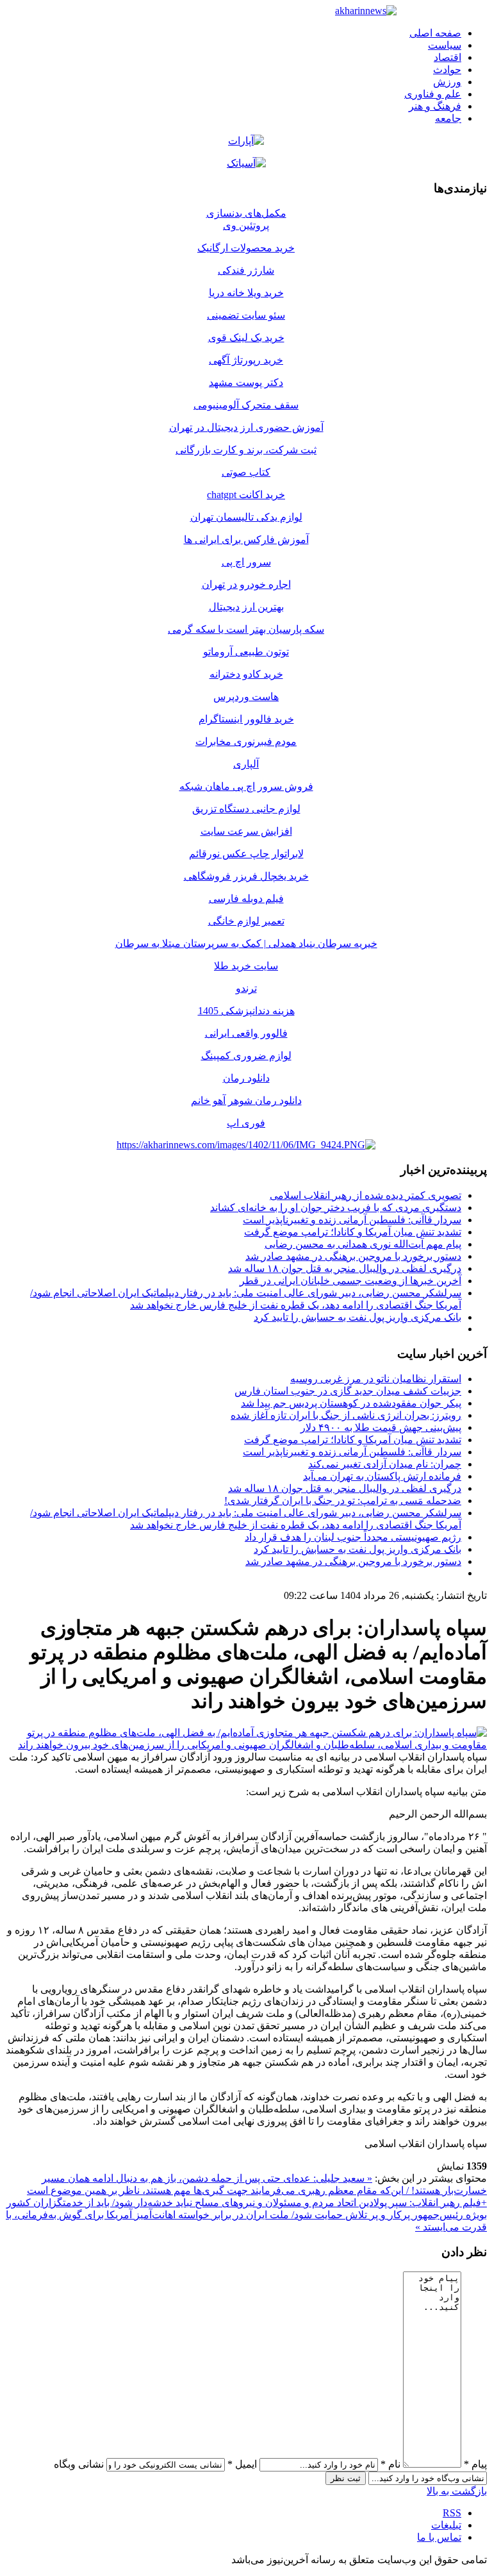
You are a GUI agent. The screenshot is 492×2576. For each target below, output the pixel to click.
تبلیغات (446, 2525)
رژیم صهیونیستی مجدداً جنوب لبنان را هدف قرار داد (353, 1537)
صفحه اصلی (435, 33)
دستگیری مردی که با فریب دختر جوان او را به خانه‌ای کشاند (336, 1208)
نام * (390, 2464)
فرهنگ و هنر (435, 106)
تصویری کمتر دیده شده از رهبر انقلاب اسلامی (365, 1195)
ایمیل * (242, 2464)
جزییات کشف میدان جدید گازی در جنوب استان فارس (348, 1391)
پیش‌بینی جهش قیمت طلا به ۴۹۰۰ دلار (381, 1427)
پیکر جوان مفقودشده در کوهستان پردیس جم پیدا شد (351, 1403)
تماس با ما (439, 2537)
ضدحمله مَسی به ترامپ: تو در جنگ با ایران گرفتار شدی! (343, 1501)
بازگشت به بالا (457, 2491)
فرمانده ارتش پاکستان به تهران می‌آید (382, 1476)
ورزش (447, 82)
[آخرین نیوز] (366, 11)
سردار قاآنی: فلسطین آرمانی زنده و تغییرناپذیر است (352, 1220)
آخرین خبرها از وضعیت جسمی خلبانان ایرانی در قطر (350, 1281)
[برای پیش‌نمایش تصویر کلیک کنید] (246, 1745)
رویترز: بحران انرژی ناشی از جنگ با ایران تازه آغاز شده (346, 1415)
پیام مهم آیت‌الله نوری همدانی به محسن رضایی (363, 1244)
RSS (452, 2513)
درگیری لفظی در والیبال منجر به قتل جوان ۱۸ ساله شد (345, 1268)
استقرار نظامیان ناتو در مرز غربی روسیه (376, 1379)
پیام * (475, 2464)
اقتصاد (447, 57)
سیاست (445, 45)
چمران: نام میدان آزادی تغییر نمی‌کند (385, 1464)
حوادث (447, 70)
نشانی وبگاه (79, 2464)
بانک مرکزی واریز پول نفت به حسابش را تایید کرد (357, 1317)
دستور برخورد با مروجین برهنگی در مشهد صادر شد (353, 1256)
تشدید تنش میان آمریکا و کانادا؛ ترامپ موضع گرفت (353, 1232)
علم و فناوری (433, 94)
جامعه (448, 118)
